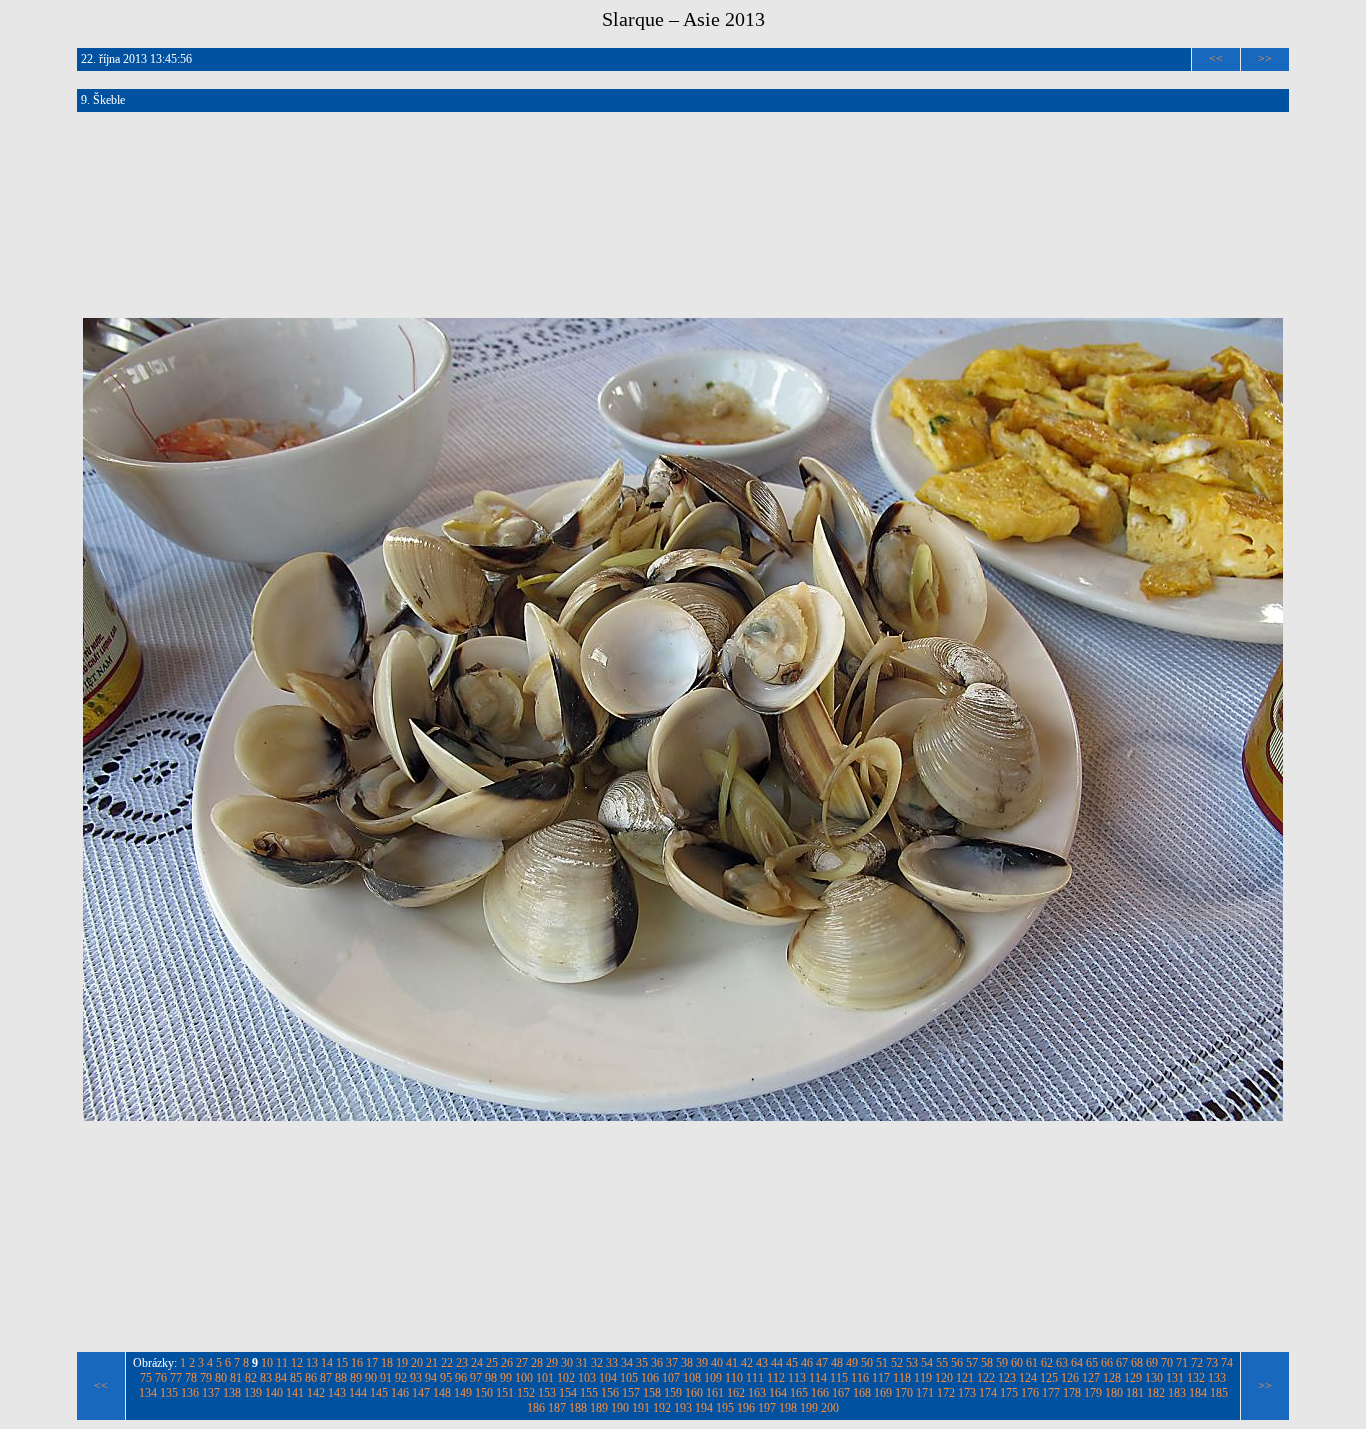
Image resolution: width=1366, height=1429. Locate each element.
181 (1135, 1393)
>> (1265, 59)
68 (1137, 1363)
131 (1175, 1378)
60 (1017, 1363)
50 (867, 1363)
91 (386, 1378)
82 (251, 1378)
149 (463, 1393)
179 (1093, 1393)
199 (809, 1408)
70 (1167, 1363)
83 (266, 1378)
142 (316, 1393)
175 (1009, 1393)
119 (923, 1378)
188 (578, 1408)
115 (839, 1378)
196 (746, 1408)
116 (860, 1378)
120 (944, 1378)
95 (446, 1378)
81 (236, 1378)
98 (491, 1378)
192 (662, 1408)
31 (582, 1363)
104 (608, 1378)
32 (597, 1363)
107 (671, 1378)
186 (536, 1408)
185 (1219, 1393)
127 (1091, 1378)
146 (400, 1393)
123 (1007, 1378)
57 (972, 1363)
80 (221, 1378)
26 (507, 1363)
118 (902, 1378)
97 (476, 1378)
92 (401, 1378)
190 (620, 1408)
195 (725, 1408)
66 (1107, 1363)
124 (1028, 1378)
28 (537, 1363)
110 (734, 1378)
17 (372, 1363)
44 (777, 1363)
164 (778, 1393)
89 (356, 1378)
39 (702, 1363)
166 (820, 1393)
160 (694, 1393)
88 (341, 1378)
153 (547, 1393)
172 (946, 1393)
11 (282, 1363)
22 (447, 1363)
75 (146, 1378)
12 (297, 1363)
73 (1212, 1363)
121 (965, 1378)
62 (1047, 1363)
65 (1092, 1363)
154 (568, 1393)
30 (567, 1363)
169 (883, 1393)
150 (484, 1393)
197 (767, 1408)
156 (610, 1393)
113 (797, 1378)
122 (986, 1378)
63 (1062, 1363)
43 (762, 1363)
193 (683, 1408)
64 (1077, 1363)
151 (505, 1393)
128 (1112, 1378)
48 (837, 1363)
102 (566, 1378)
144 (358, 1393)
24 (477, 1363)
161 (715, 1393)
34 (627, 1363)
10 (267, 1363)
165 (799, 1393)
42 (747, 1363)
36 (657, 1363)
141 (295, 1393)
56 (957, 1363)
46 (807, 1363)
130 (1154, 1378)
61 (1032, 1363)
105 (629, 1378)
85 (296, 1378)
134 (148, 1393)
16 (357, 1363)
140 (274, 1393)
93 (416, 1378)
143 (337, 1393)
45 (792, 1363)
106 (650, 1378)
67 (1122, 1363)
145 (379, 1393)
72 (1197, 1363)
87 (326, 1378)
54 (927, 1363)
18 (387, 1363)
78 (191, 1378)
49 (852, 1363)
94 (431, 1378)
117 (881, 1378)
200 (830, 1408)
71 (1182, 1363)
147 (421, 1393)
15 (342, 1363)
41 (732, 1363)
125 (1049, 1378)
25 (492, 1363)
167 (841, 1393)
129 (1133, 1378)
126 (1070, 1378)
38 (687, 1363)
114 (818, 1378)
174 (988, 1393)
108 (692, 1378)
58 (987, 1363)
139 (253, 1393)
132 (1196, 1378)
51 (882, 1363)
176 (1030, 1393)
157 (631, 1393)
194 (704, 1408)
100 (524, 1378)
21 (432, 1363)
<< (1216, 59)
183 (1177, 1393)
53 (912, 1363)
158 (652, 1393)
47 (822, 1363)
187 (557, 1408)
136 (190, 1393)
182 (1156, 1393)
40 (717, 1363)
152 (526, 1393)
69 (1152, 1363)
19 (402, 1363)
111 (755, 1378)
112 (776, 1378)
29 (552, 1363)
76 (161, 1378)
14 (327, 1363)
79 (206, 1378)
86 (311, 1378)
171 (925, 1393)
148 (442, 1393)
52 (897, 1363)
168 (862, 1393)
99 (506, 1378)
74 (1227, 1363)
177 (1051, 1393)
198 (788, 1408)
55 (942, 1363)
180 (1114, 1393)
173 (967, 1393)
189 (599, 1408)
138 (232, 1393)
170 (904, 1393)
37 (672, 1363)
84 (281, 1378)
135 (169, 1393)
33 (612, 1363)
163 (757, 1393)
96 (461, 1378)
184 (1198, 1393)
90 (371, 1378)
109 (713, 1378)
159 (673, 1393)
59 (1002, 1363)
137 (211, 1393)
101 (545, 1378)
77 (176, 1378)
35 (642, 1363)
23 (462, 1363)
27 (522, 1363)
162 (736, 1393)
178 (1072, 1393)
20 (417, 1363)
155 (589, 1393)
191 (641, 1408)
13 (312, 1363)
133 (1217, 1378)
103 (587, 1378)
